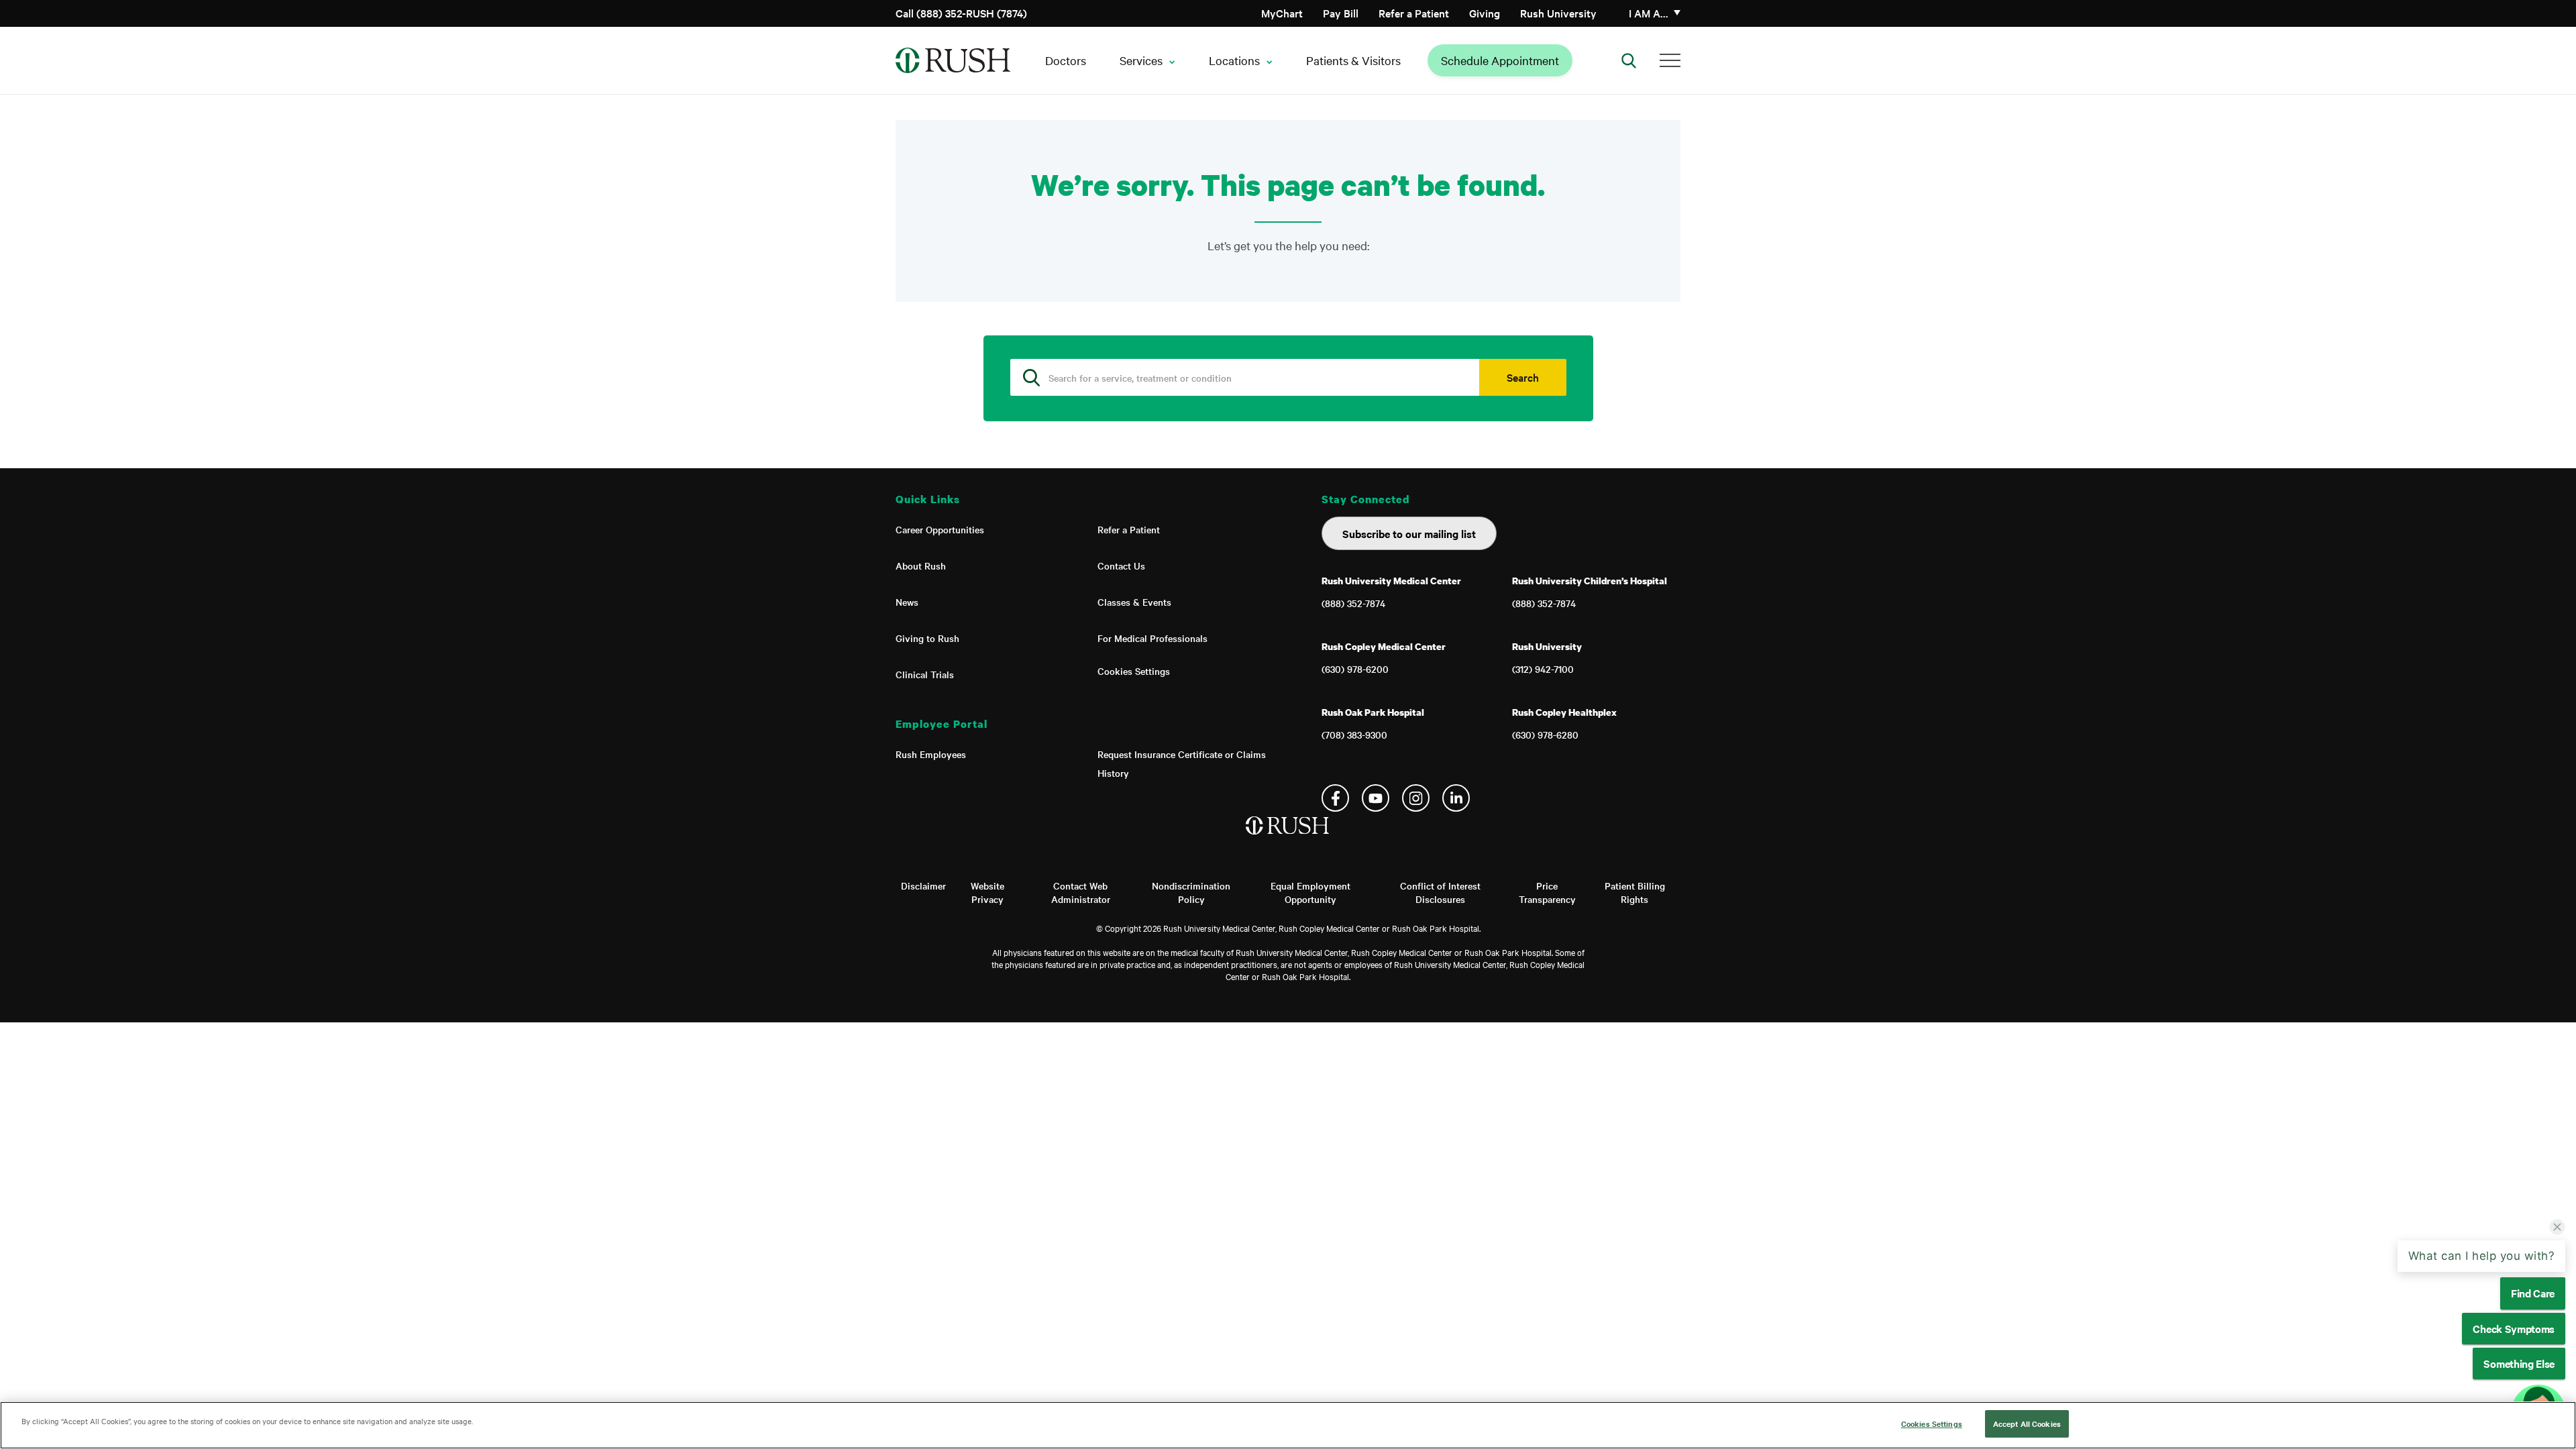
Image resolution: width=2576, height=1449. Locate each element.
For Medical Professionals (1152, 638)
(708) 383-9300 (1354, 735)
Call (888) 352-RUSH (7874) (961, 13)
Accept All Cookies (2027, 1424)
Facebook (1335, 798)
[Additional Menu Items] (1670, 60)
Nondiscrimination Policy (1191, 892)
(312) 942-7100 (1543, 669)
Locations (1234, 60)
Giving (1485, 13)
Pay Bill (1341, 13)
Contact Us (1121, 566)
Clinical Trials (925, 674)
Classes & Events (1134, 602)
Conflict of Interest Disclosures (1440, 892)
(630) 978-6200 (1355, 669)
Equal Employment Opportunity (1310, 892)
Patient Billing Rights (1635, 892)
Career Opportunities (940, 529)
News (907, 602)
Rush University (1558, 13)
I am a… (1649, 13)
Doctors (1066, 60)
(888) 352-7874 (1353, 603)
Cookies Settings (1134, 671)
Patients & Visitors (1353, 60)
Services (1141, 60)
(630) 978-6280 (1545, 735)
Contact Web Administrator (1081, 892)
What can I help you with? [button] (2482, 1313)
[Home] (1288, 839)
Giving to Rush (927, 638)
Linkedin (1456, 798)
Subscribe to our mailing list (1409, 533)
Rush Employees (931, 754)
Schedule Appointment (1500, 60)
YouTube (1376, 798)
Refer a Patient (1414, 13)
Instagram (1416, 798)
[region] (1288, 1425)
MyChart (1282, 13)
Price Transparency (1547, 892)
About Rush (921, 566)
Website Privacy (987, 892)
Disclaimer (923, 885)
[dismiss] (2557, 1284)
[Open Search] (1629, 60)
